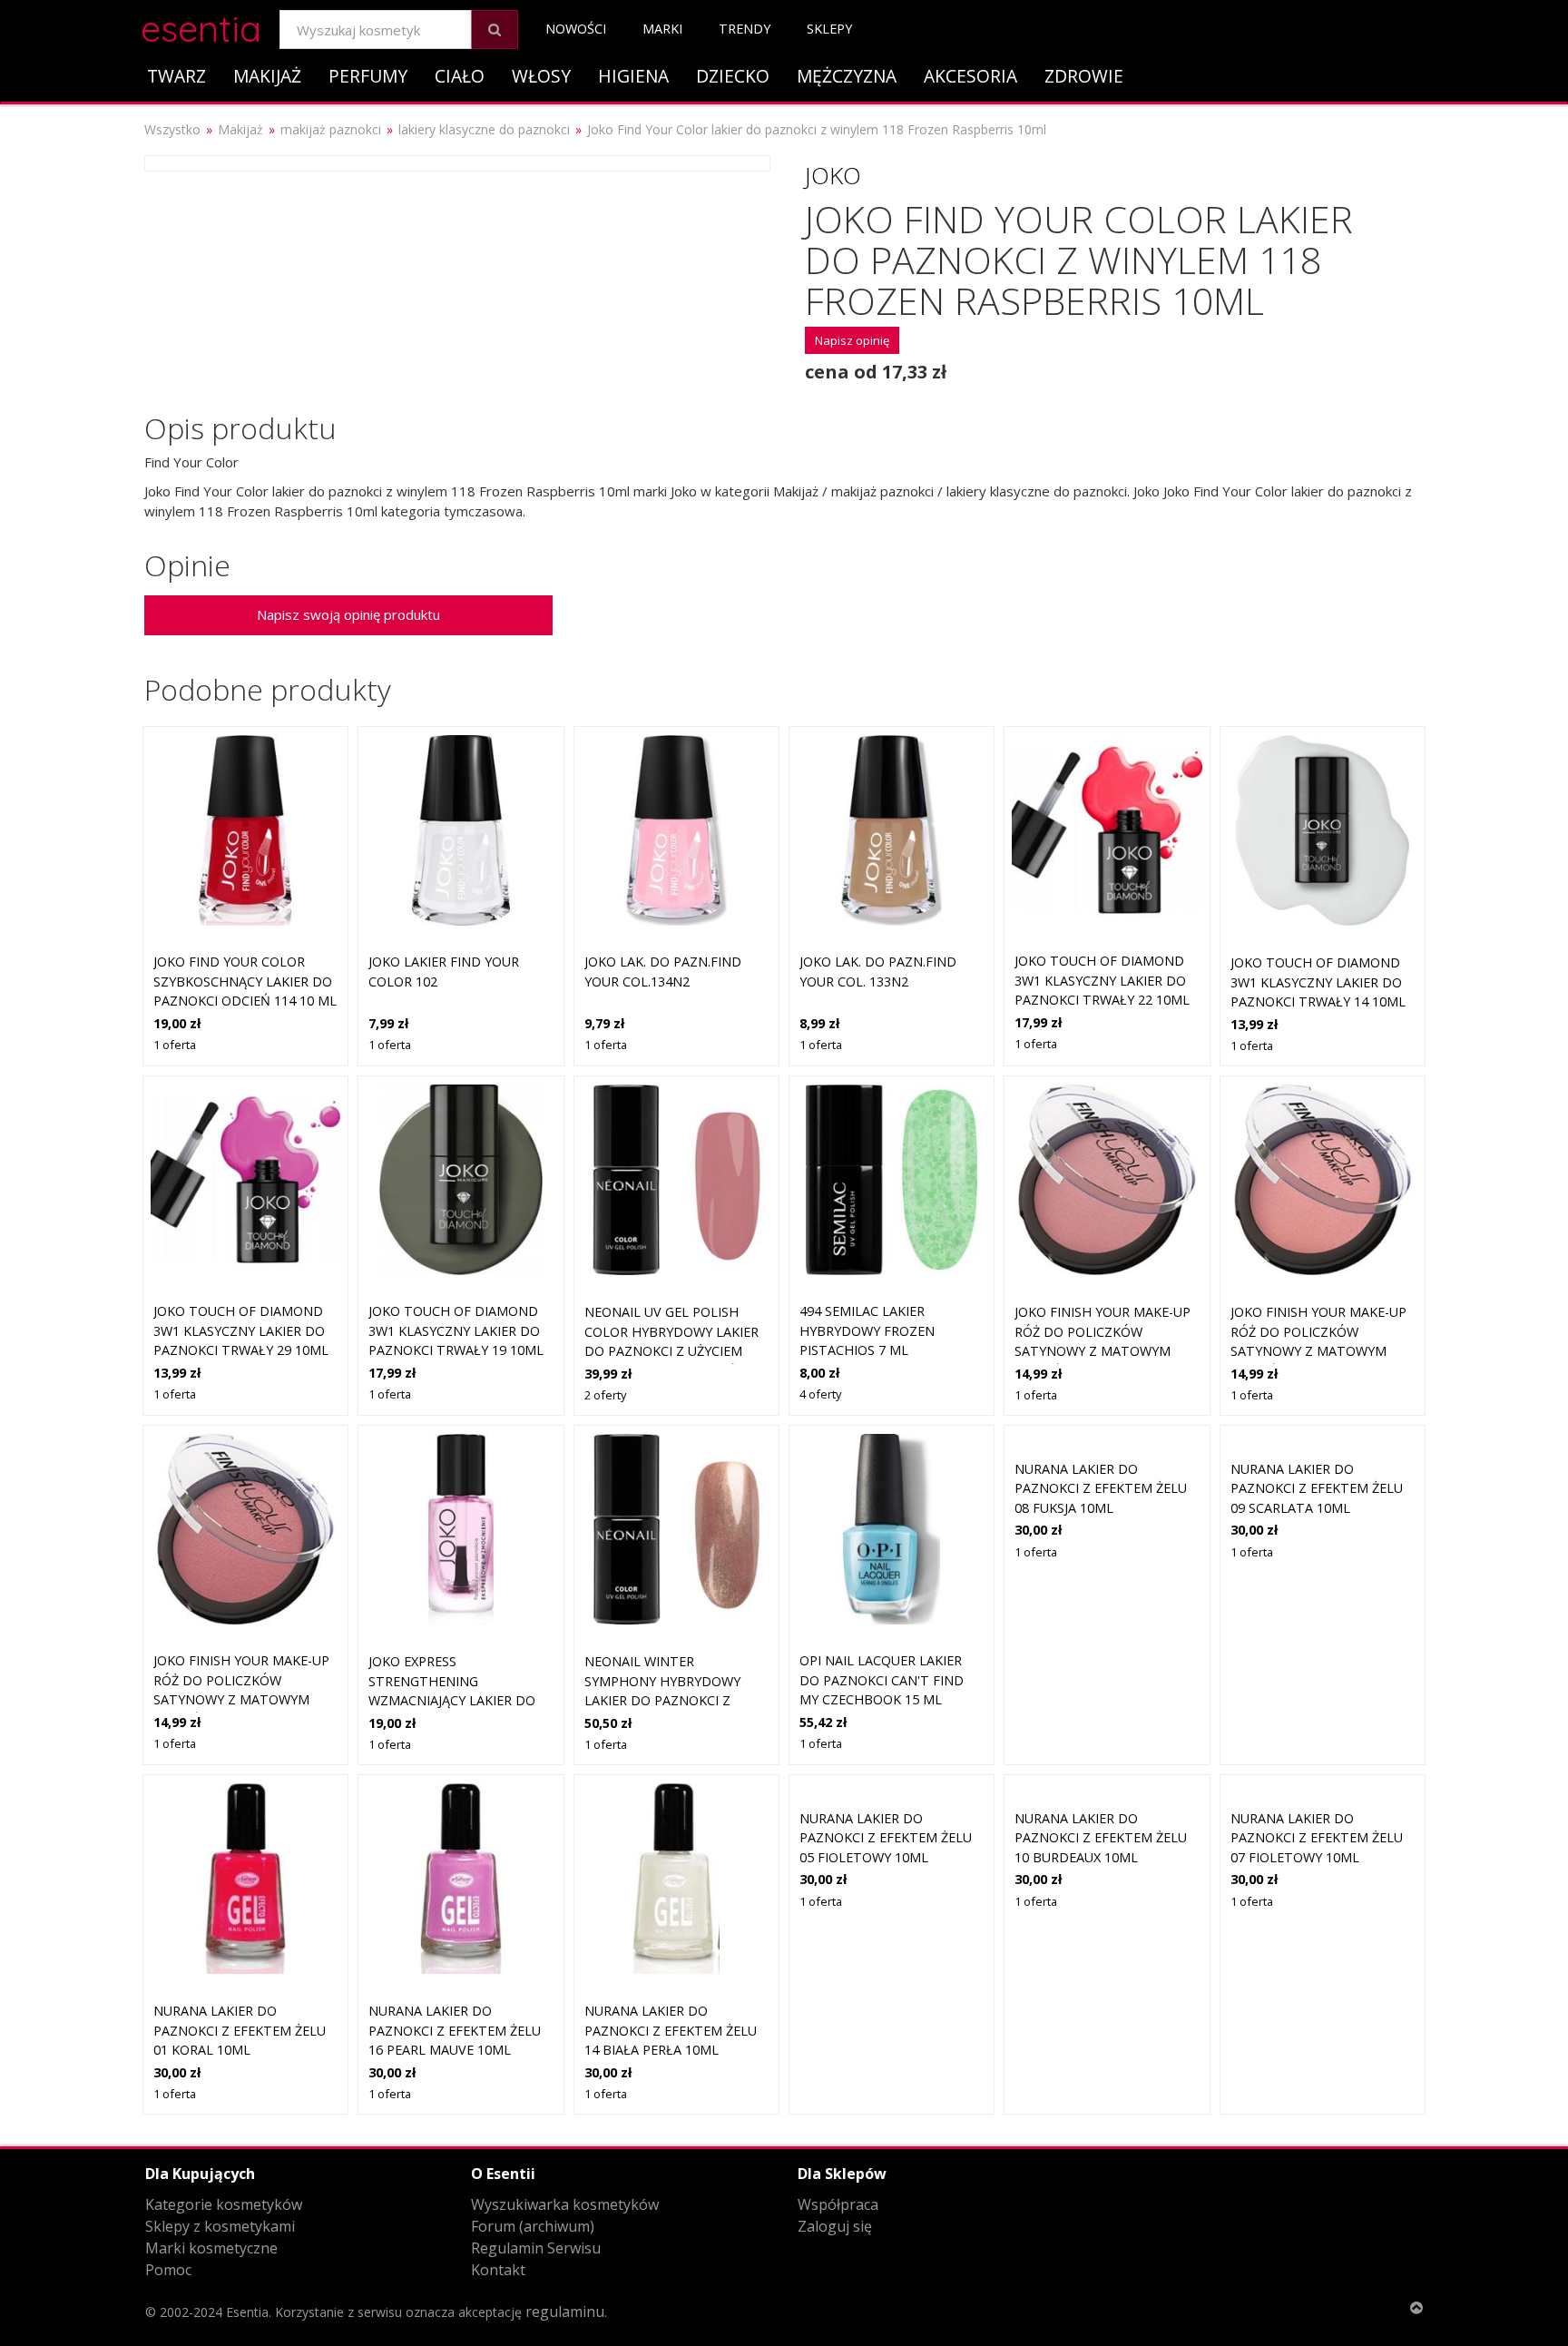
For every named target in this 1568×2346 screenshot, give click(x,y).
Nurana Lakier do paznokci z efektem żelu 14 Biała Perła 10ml (671, 2030)
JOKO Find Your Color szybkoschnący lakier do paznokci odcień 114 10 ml (245, 981)
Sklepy (829, 29)
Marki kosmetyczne (211, 2248)
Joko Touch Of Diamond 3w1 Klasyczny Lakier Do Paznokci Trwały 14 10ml (1318, 982)
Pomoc (168, 2270)
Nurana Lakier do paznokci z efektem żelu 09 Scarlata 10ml (1317, 1488)
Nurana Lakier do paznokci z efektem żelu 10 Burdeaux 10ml (1101, 1838)
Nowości (576, 29)
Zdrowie (1084, 76)
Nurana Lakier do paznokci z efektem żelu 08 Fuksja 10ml (1101, 1488)
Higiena (633, 76)
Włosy (541, 76)
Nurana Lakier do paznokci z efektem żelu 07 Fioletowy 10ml (1317, 1838)
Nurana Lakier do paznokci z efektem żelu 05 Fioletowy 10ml (886, 1838)
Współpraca (838, 2204)
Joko (833, 175)
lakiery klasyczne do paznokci (484, 129)
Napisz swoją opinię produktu (348, 614)
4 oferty (820, 1394)
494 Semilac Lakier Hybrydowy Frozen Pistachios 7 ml (867, 1330)
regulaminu (565, 2312)
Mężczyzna (847, 76)
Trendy (745, 29)
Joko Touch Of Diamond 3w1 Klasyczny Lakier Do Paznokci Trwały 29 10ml (241, 1330)
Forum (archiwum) (533, 2226)
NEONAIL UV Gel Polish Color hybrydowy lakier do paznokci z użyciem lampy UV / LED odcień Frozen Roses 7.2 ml (671, 1351)
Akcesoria (970, 76)
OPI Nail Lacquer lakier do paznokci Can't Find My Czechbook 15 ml (882, 1680)
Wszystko (172, 129)
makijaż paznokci (331, 129)
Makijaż (267, 76)
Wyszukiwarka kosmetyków (565, 2204)
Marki (662, 29)
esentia (201, 26)
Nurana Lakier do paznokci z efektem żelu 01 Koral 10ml (240, 2030)
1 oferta (175, 1045)
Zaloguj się (835, 2226)
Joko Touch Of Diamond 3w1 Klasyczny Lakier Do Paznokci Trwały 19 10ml (456, 1330)
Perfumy (368, 76)
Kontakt (498, 2270)
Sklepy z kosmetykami (220, 2226)
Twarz (176, 76)
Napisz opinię (852, 340)
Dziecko (733, 76)
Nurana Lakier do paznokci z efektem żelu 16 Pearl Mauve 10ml (455, 2030)
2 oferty (605, 1395)
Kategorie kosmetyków (224, 2204)
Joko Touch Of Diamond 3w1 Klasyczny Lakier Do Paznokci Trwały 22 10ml (1102, 980)
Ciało (460, 76)
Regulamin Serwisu (536, 2248)
